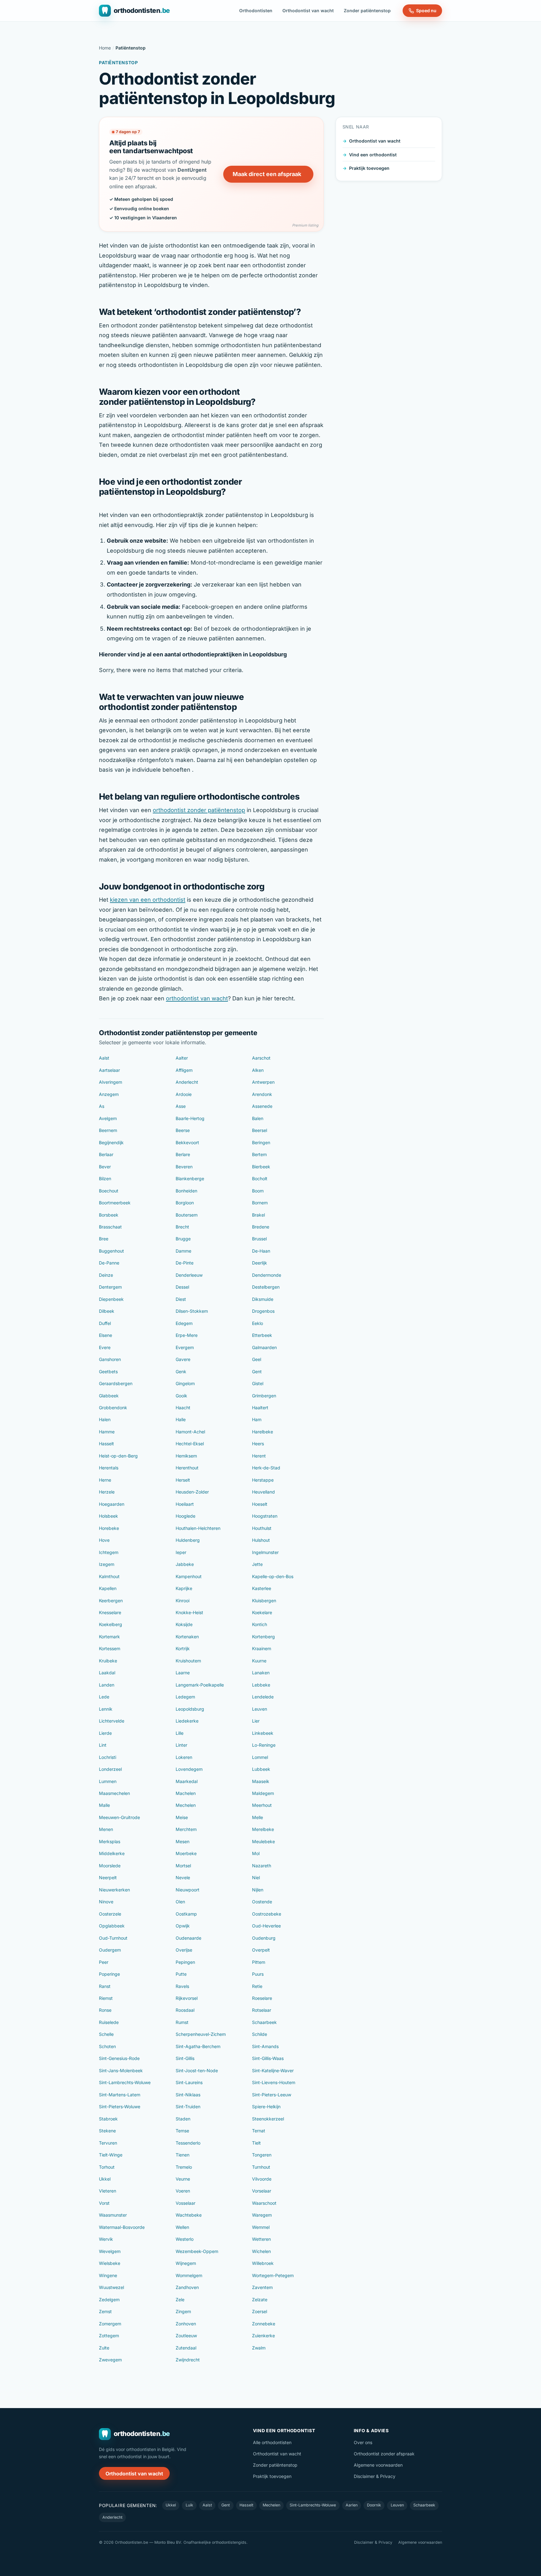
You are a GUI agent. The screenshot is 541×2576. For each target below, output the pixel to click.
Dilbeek (107, 1311)
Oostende (262, 1902)
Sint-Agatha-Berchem (198, 2046)
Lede (104, 1697)
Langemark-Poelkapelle (200, 1685)
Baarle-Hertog (190, 1118)
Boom (258, 1191)
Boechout (109, 1191)
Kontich (260, 1624)
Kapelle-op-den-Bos (273, 1576)
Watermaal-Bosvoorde (122, 2227)
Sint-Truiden (188, 2107)
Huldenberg (188, 1540)
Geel (257, 1359)
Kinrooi (183, 1601)
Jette (257, 1564)
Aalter (182, 1058)
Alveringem (111, 1082)
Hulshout (261, 1540)
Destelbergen (266, 1287)
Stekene (107, 2131)
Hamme (107, 1432)
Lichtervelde (112, 1721)
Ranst (105, 1986)
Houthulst (262, 1528)
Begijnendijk (111, 1142)
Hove (104, 1540)
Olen (180, 1902)
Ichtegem (109, 1552)
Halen (105, 1419)
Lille (180, 1733)
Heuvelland (263, 1492)
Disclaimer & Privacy (375, 2476)
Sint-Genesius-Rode (119, 2058)
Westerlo (185, 2239)
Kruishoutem (188, 1661)
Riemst (106, 1998)
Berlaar (106, 1154)
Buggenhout (111, 1251)
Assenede (262, 1106)
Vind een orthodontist (373, 155)
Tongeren (262, 2155)
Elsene (106, 1335)
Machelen (186, 1793)
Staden (183, 2119)
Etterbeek (262, 1335)
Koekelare (262, 1612)
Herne (105, 1480)
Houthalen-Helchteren (198, 1528)
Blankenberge (190, 1178)
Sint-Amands (265, 2046)
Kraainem (262, 1648)
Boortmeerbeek (115, 1203)
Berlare (183, 1154)
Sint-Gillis (185, 2058)
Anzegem (109, 1094)
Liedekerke (187, 1721)
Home (105, 48)
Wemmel (261, 2227)
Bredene (261, 1227)
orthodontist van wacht (197, 998)
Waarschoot (264, 2203)
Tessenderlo (188, 2143)
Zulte (104, 2348)
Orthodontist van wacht (308, 10)
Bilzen (105, 1178)
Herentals (109, 1468)
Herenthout (187, 1468)
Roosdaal (185, 2010)
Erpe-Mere (187, 1335)
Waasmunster (113, 2215)
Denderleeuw (189, 1275)
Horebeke (109, 1528)
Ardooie (184, 1094)
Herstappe (263, 1480)
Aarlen (352, 2505)
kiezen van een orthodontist (148, 900)
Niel (256, 1877)
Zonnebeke (264, 2324)
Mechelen (186, 1805)
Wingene (108, 2275)
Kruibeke (108, 1661)
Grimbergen (264, 1396)
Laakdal (107, 1673)
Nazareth (262, 1866)
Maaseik (261, 1781)
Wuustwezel (111, 2287)
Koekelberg (111, 1624)
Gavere (183, 1359)
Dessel (182, 1287)
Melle (258, 1817)
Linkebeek (263, 1733)
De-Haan (261, 1251)
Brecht (182, 1227)
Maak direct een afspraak (267, 174)
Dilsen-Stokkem (192, 1311)
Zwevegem (110, 2360)
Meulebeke (263, 1841)
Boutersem (187, 1215)
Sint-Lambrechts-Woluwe (125, 2082)
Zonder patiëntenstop (367, 10)
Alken (258, 1070)
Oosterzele (110, 1914)
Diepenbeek (111, 1299)
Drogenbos (263, 1311)
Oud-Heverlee (266, 1926)
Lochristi (108, 1757)
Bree (104, 1239)
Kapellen (108, 1588)
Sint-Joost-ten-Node (197, 2070)
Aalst (104, 1058)
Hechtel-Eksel (190, 1444)
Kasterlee (262, 1588)
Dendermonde (267, 1275)
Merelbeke (263, 1829)
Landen (107, 1685)
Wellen (182, 2227)
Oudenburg (264, 1938)
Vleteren (108, 2191)
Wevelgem (110, 2251)
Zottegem (109, 2336)
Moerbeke (186, 1853)
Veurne (183, 2179)
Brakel (258, 1215)
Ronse (105, 2010)
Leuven (260, 1709)
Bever (105, 1167)
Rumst (182, 2022)
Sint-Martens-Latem (120, 2095)
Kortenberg (263, 1637)
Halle (181, 1419)
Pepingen (185, 1962)
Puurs (258, 1974)
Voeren (183, 2191)
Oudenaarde (188, 1938)
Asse (181, 1106)
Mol (256, 1853)
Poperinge (109, 1974)
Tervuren (108, 2143)
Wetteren (261, 2239)
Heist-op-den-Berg (118, 1456)
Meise (182, 1817)
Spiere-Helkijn (266, 2107)
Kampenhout (189, 1576)
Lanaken (261, 1673)
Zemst (105, 2311)
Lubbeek (261, 1769)
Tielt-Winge (111, 2155)
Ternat (259, 2131)
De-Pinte (185, 1263)
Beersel (260, 1130)
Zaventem (262, 2287)
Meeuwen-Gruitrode (119, 1817)
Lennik (106, 1709)
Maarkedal (187, 1781)
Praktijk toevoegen (369, 168)
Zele (180, 2300)
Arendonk (262, 1094)
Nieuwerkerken (114, 1890)
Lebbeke (261, 1685)
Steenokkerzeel (268, 2119)
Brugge (183, 1239)
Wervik (106, 2239)
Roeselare (262, 1998)
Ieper (181, 1552)
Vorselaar (262, 2191)
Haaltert (260, 1408)
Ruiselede (109, 2022)
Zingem (183, 2311)
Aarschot (261, 1058)
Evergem (185, 1347)
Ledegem (185, 1697)
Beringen (261, 1142)
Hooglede (185, 1516)
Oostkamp (186, 1914)
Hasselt (106, 1444)
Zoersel (260, 2311)
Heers (258, 1444)
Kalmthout (109, 1576)
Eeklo (258, 1323)
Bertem (259, 1154)
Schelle (106, 2034)
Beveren (184, 1167)
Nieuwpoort (188, 1890)
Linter (181, 1745)
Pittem (259, 1962)
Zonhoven (186, 2324)
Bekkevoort (187, 1142)
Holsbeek (108, 1516)
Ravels (182, 1986)
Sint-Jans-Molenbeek (121, 2070)
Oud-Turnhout (113, 1938)
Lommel (260, 1757)
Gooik (181, 1396)
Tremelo (184, 2167)
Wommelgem (189, 2275)
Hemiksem (186, 1456)
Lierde (105, 1733)
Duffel (105, 1323)
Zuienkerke (263, 2336)
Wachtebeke (189, 2215)
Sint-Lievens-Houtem (274, 2082)
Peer (104, 1962)
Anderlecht (187, 1082)
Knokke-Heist (189, 1612)
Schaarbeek (264, 2022)
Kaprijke (184, 1588)
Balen (258, 1118)
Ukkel (105, 2179)
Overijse (184, 1950)
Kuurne (259, 1661)
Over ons (363, 2442)
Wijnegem (186, 2263)
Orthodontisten (256, 10)
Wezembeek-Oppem (197, 2251)
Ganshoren (110, 1359)
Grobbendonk (113, 1408)
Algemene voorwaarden (378, 2465)
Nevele (183, 1877)
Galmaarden (264, 1347)
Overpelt (261, 1950)
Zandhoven (187, 2287)
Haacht (183, 1408)
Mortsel (183, 1866)
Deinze (106, 1275)
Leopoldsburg (190, 1709)
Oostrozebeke (267, 1914)
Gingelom (185, 1383)
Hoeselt (260, 1504)
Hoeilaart (185, 1504)
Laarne (183, 1673)
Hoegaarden (112, 1504)
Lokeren (184, 1757)
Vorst (104, 2203)
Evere (105, 1347)
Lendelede (263, 1697)
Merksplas (110, 1841)
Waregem (262, 2215)
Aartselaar (109, 1070)
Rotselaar (262, 2010)
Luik (189, 2505)
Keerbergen (111, 1601)
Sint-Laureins (189, 2082)
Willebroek (263, 2263)
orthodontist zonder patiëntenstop (199, 810)
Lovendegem (189, 1769)
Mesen (183, 1841)
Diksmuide (263, 1299)
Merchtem (186, 1829)
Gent (257, 1371)
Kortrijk (183, 1648)
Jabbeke (185, 1564)
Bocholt (260, 1178)
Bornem (260, 1203)
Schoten (107, 2046)
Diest (181, 1299)
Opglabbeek (112, 1926)
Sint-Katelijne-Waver (273, 2070)
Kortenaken (187, 1637)
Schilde (260, 2034)
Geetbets (108, 1371)
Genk (181, 1371)
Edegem (184, 1323)
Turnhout (261, 2167)
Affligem (184, 1070)
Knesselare (110, 1612)
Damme (183, 1251)
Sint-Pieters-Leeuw (272, 2095)
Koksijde (184, 1624)
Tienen (183, 2155)
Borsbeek (109, 1215)
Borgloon (185, 1203)
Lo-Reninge (264, 1745)
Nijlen (258, 1890)
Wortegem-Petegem (273, 2275)
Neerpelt (108, 1877)
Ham (257, 1419)
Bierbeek (261, 1167)
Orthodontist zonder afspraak (384, 2454)
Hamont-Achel (190, 1432)
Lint (103, 1745)
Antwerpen (263, 1082)
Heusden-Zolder (192, 1492)
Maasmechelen (114, 1793)
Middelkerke (112, 1853)
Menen (106, 1829)
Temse (182, 2131)
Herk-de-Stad (266, 1468)
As (102, 1106)
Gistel (258, 1383)
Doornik (374, 2505)
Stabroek (108, 2119)
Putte (181, 1974)
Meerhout (262, 1805)
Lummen (108, 1781)
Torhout (107, 2167)
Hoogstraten (265, 1516)
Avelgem (108, 1118)
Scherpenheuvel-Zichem (201, 2034)
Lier (256, 1721)
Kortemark (109, 1637)
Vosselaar (185, 2203)
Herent (259, 1456)
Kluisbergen (264, 1601)
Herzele (107, 1492)
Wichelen (261, 2251)
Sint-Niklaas (188, 2095)
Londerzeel (110, 1769)
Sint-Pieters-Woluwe (120, 2107)
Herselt (183, 1480)
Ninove (106, 1902)
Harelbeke (263, 1432)
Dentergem (110, 1287)
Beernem (108, 1130)
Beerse (183, 1130)
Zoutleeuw (186, 2336)
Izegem (107, 1564)
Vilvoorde (262, 2179)
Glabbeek (109, 1396)
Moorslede (110, 1866)
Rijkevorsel (187, 1998)
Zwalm (259, 2348)
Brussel (259, 1239)
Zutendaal (186, 2348)
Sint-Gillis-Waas (268, 2058)
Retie (257, 1986)
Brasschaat (110, 1227)
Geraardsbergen (116, 1383)
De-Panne (109, 1263)
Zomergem (110, 2324)
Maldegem (263, 1793)
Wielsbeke (110, 2263)
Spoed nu (426, 10)
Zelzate (260, 2300)
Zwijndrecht (188, 2360)
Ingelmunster (265, 1552)
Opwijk (183, 1926)
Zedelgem (109, 2300)
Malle (104, 1805)
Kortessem (110, 1648)
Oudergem (110, 1950)
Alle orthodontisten (272, 2442)
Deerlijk (260, 1263)
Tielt (256, 2143)
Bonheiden (186, 1191)
